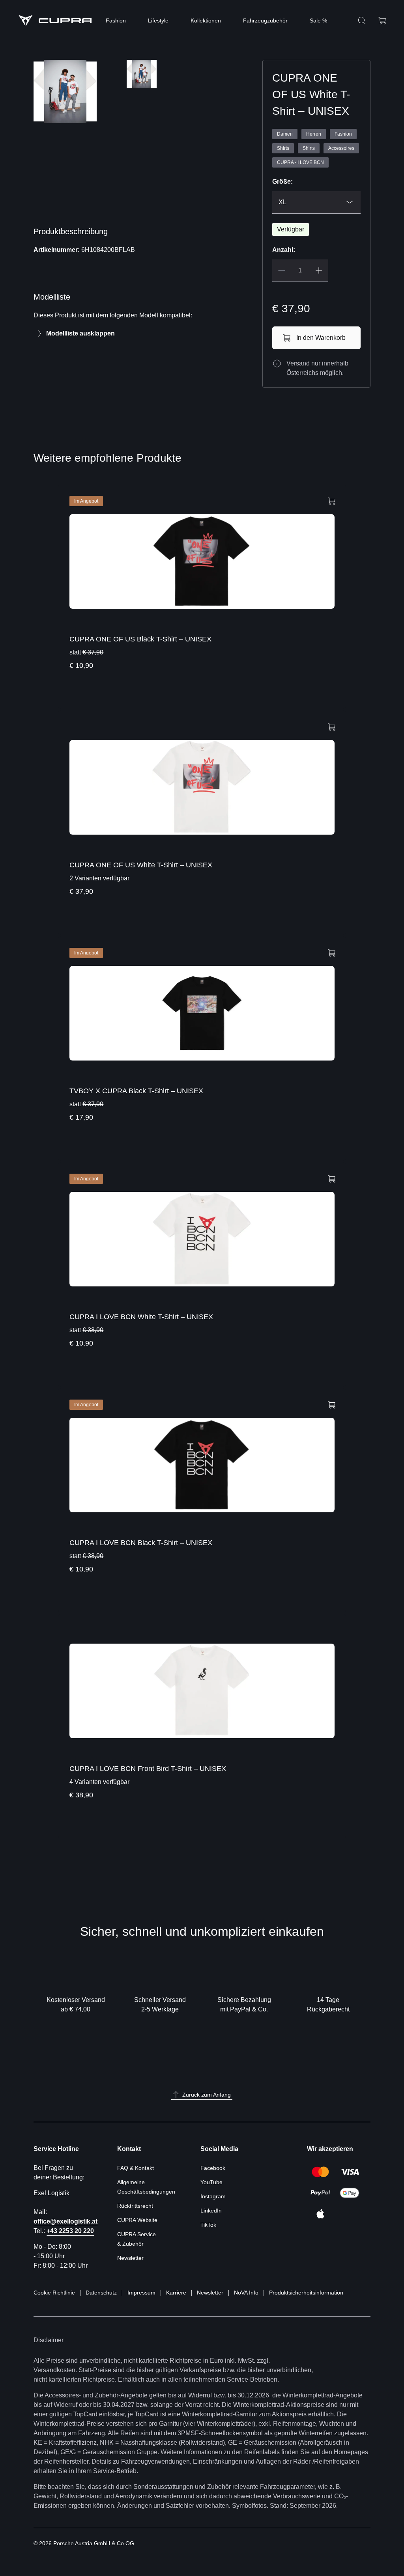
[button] (53, 157)
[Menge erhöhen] (319, 270)
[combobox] (316, 202)
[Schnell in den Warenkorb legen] (332, 500)
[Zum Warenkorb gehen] (382, 21)
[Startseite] (55, 21)
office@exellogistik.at (65, 2221)
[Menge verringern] (282, 270)
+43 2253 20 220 (70, 2231)
